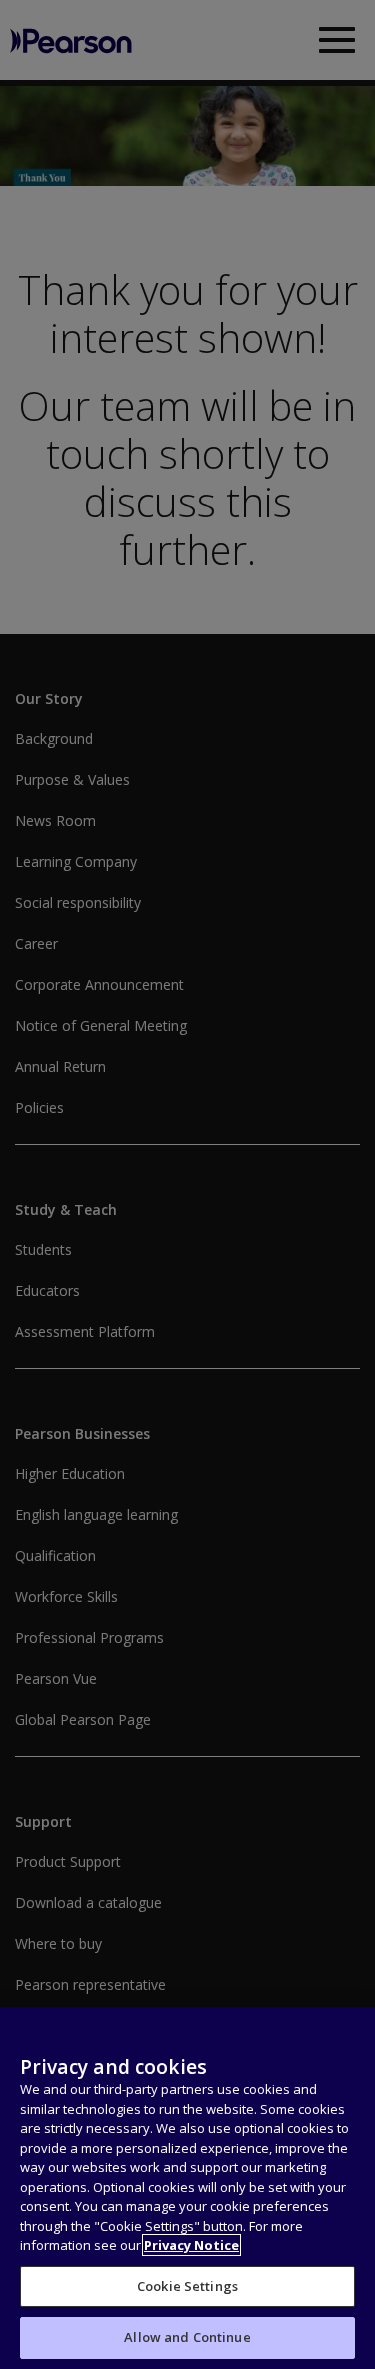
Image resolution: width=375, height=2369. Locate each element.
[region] (187, 2188)
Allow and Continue (187, 2337)
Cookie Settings (187, 2286)
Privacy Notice (191, 2245)
